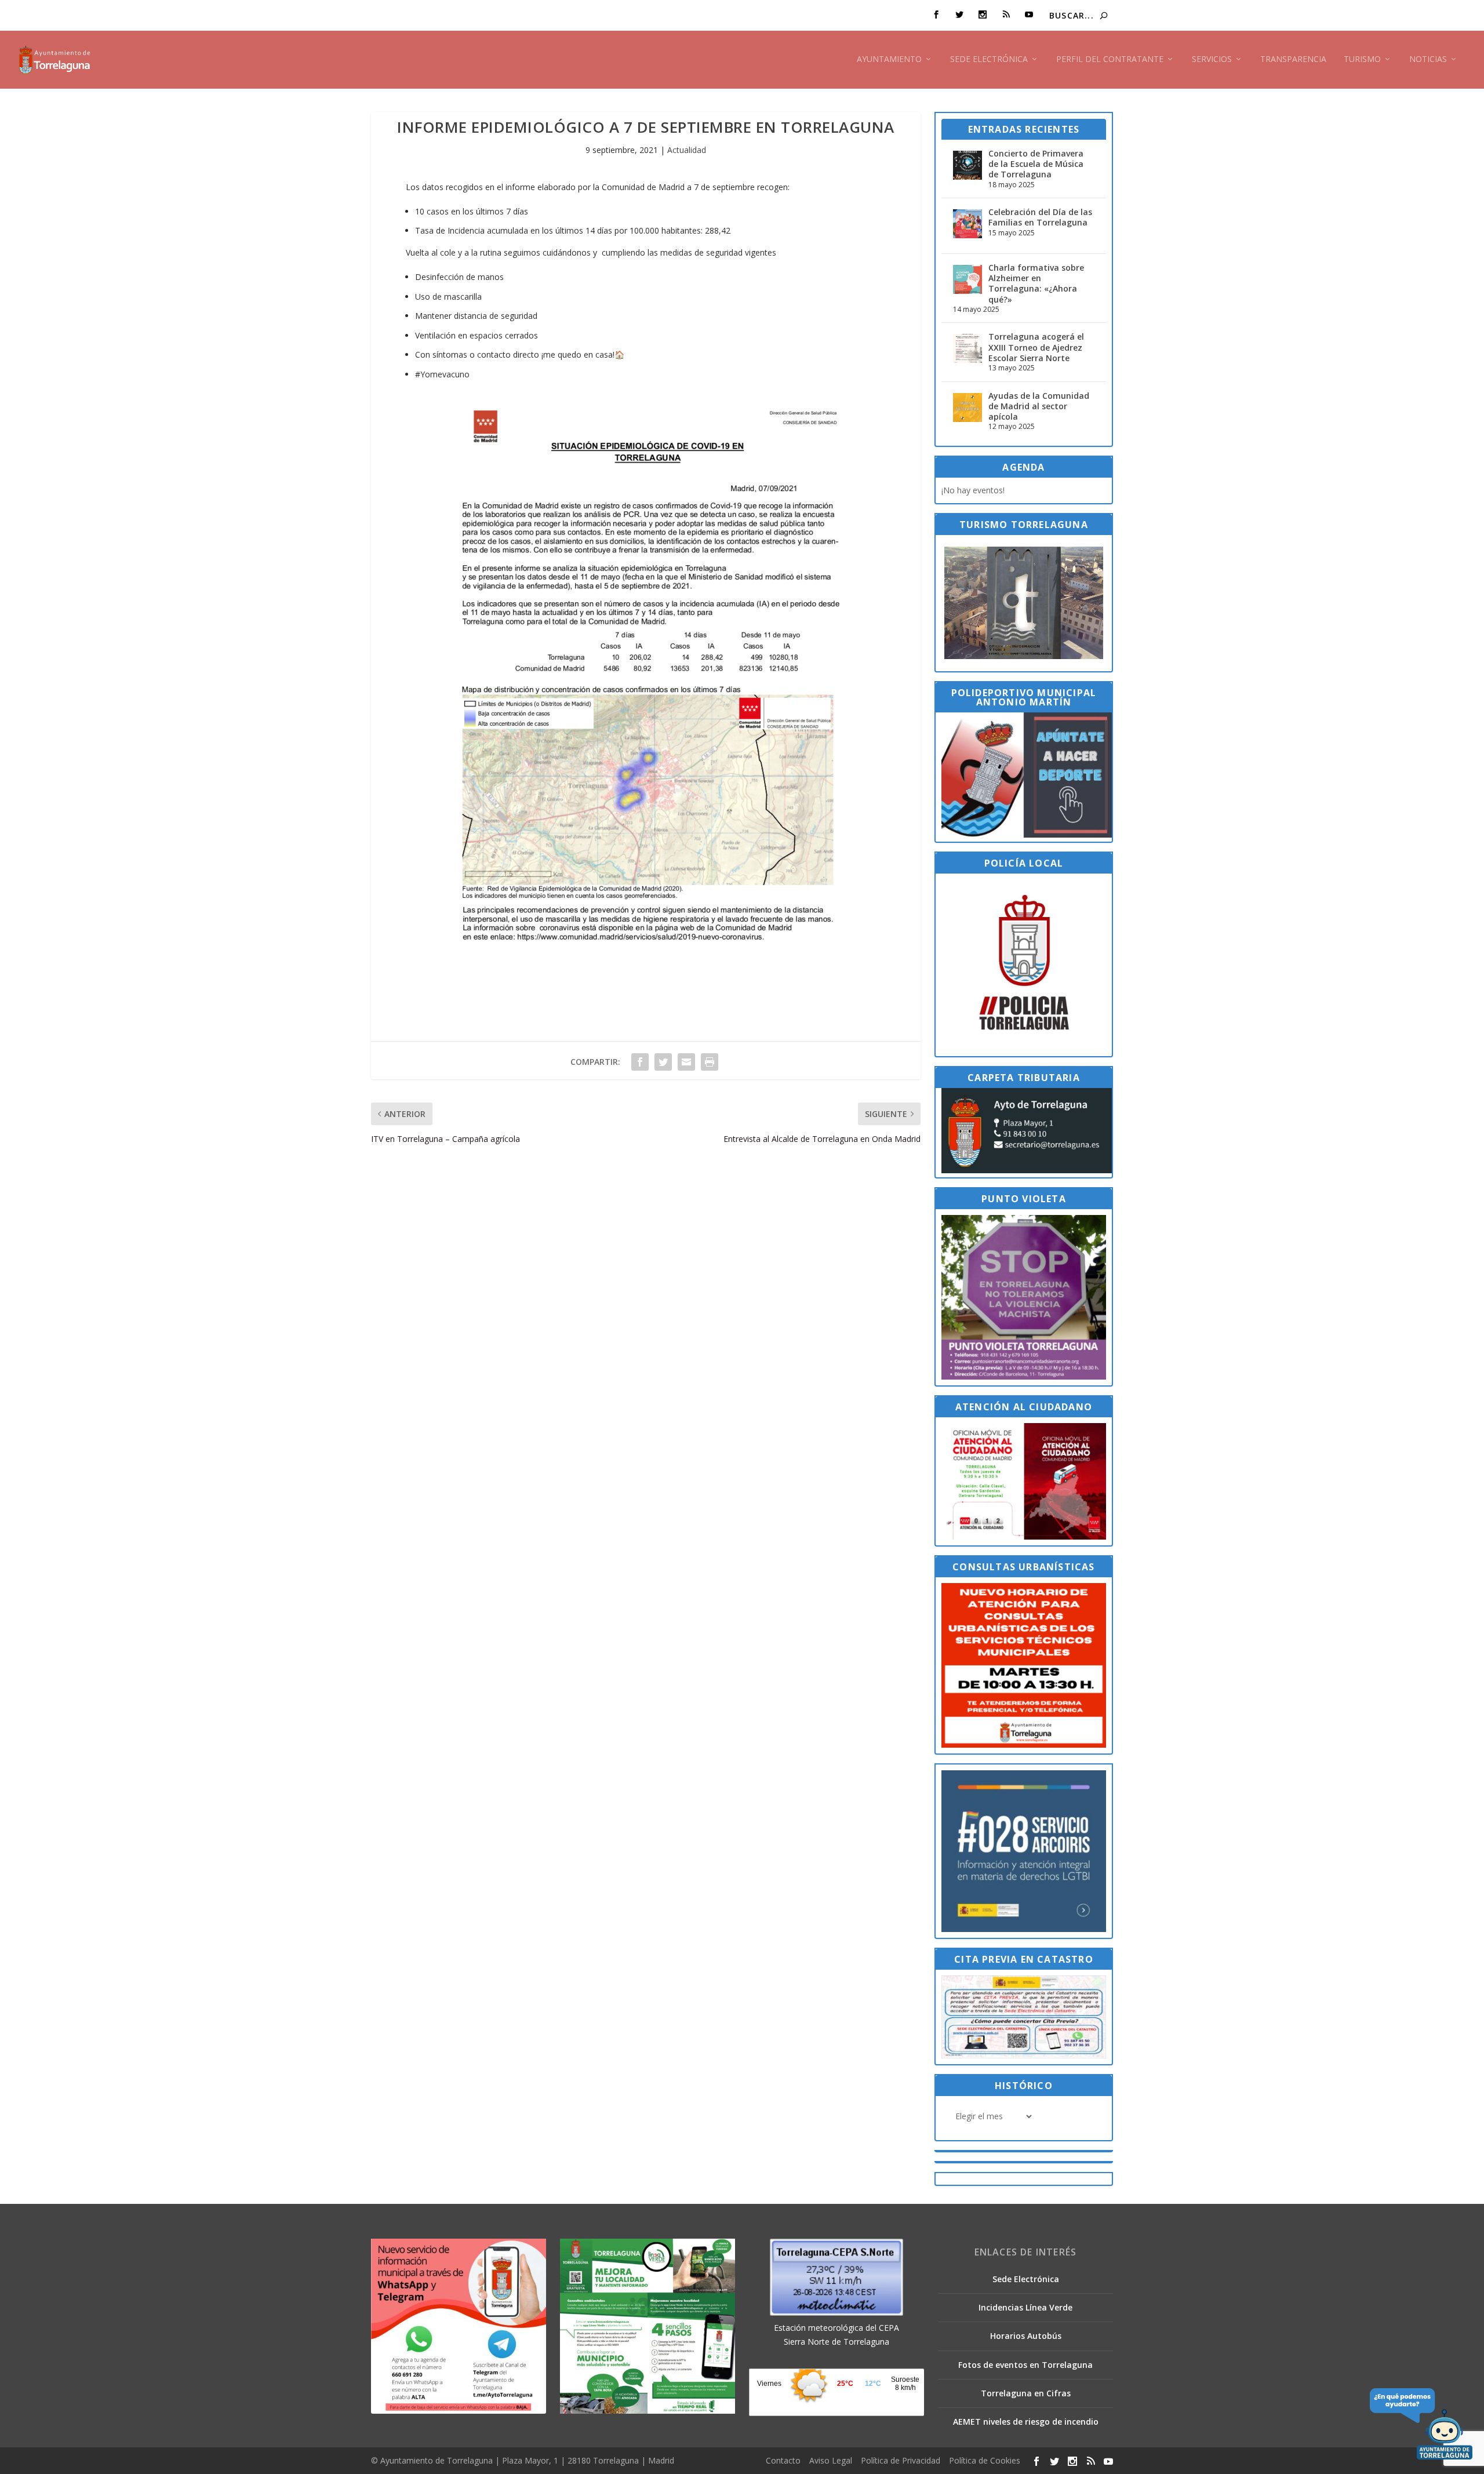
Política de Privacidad (901, 2460)
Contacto (783, 2460)
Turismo (1362, 59)
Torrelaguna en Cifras (1026, 2393)
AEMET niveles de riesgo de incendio (1026, 2422)
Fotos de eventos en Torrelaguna (1025, 2365)
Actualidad (687, 150)
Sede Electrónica (989, 59)
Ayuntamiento (889, 59)
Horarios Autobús (1026, 2336)
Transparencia (1293, 59)
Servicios (1212, 59)
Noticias (1428, 59)
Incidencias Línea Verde (1025, 2307)
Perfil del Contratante (1110, 59)
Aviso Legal (831, 2460)
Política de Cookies (985, 2460)
